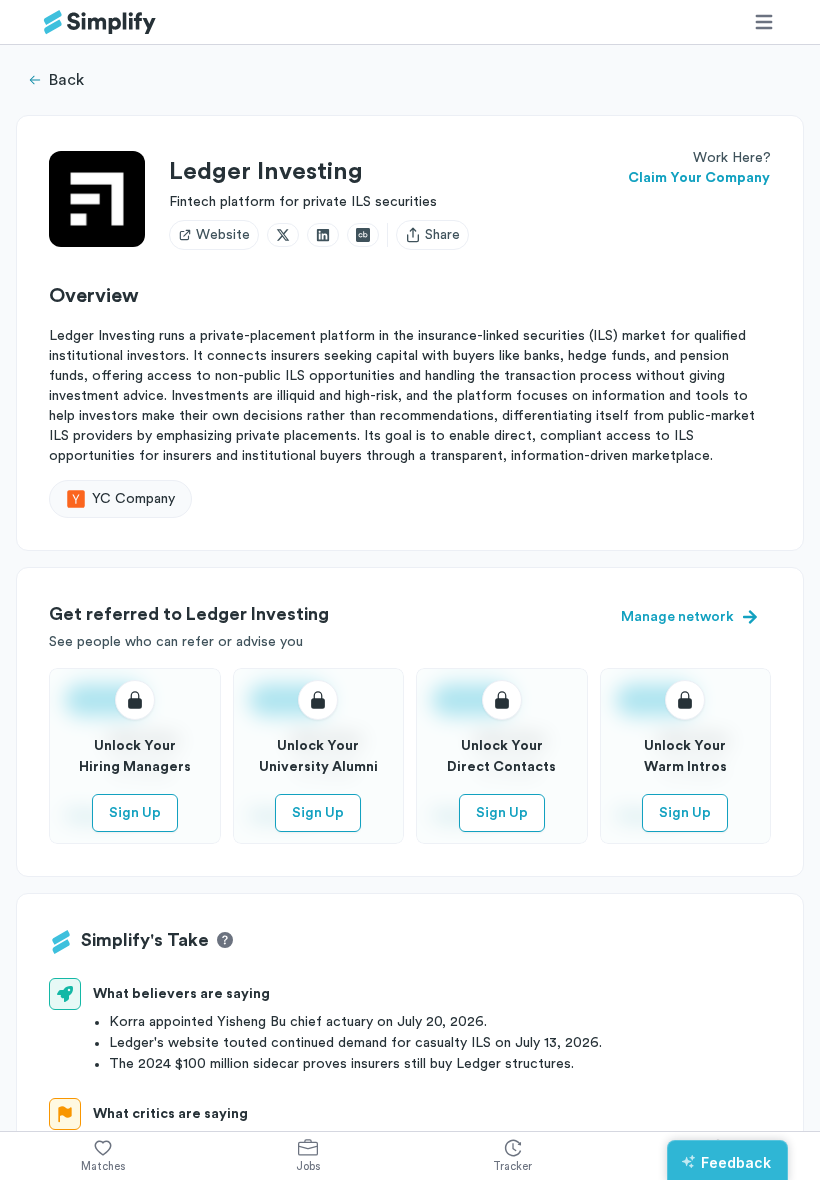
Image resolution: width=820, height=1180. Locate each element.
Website (223, 235)
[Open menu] (764, 22)
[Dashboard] (100, 22)
